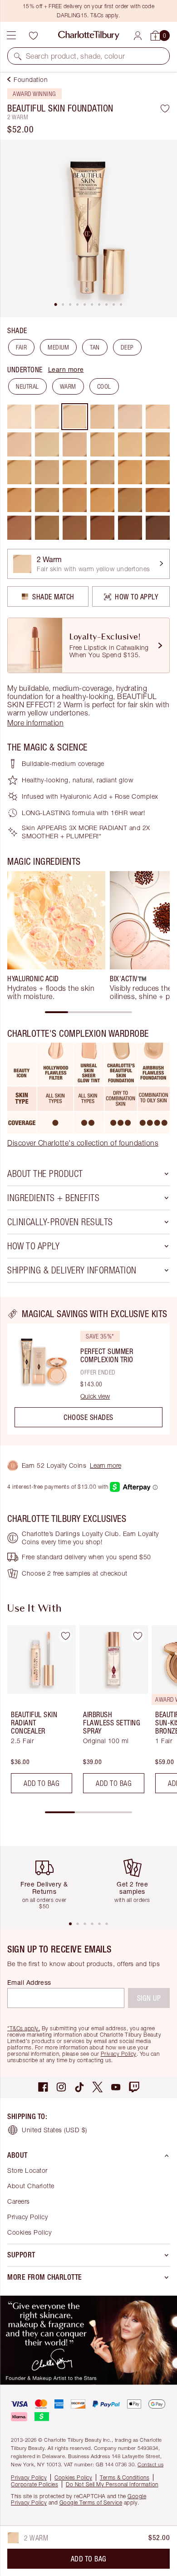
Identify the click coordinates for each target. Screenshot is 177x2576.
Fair (21, 347)
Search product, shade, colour (76, 56)
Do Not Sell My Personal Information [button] (112, 2484)
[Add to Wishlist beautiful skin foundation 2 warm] (165, 108)
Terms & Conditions (125, 2477)
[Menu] (11, 35)
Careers (19, 2201)
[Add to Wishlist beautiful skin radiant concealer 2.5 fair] (65, 1636)
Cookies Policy (29, 2232)
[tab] (56, 304)
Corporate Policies (34, 2484)
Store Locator (27, 2170)
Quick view (95, 1396)
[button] (18, 56)
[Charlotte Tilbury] (89, 35)
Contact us (150, 2464)
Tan (95, 347)
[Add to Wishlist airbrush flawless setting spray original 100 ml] (138, 1636)
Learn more (66, 369)
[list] (88, 228)
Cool (104, 386)
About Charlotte (31, 2186)
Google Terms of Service (91, 2502)
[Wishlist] (33, 35)
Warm (68, 386)
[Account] (138, 36)
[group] (56, 936)
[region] (88, 1371)
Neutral (27, 386)
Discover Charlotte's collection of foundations (83, 1143)
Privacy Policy (119, 2054)
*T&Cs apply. (24, 2028)
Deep (127, 347)
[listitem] (88, 228)
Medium (58, 347)
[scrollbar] (88, 1012)
